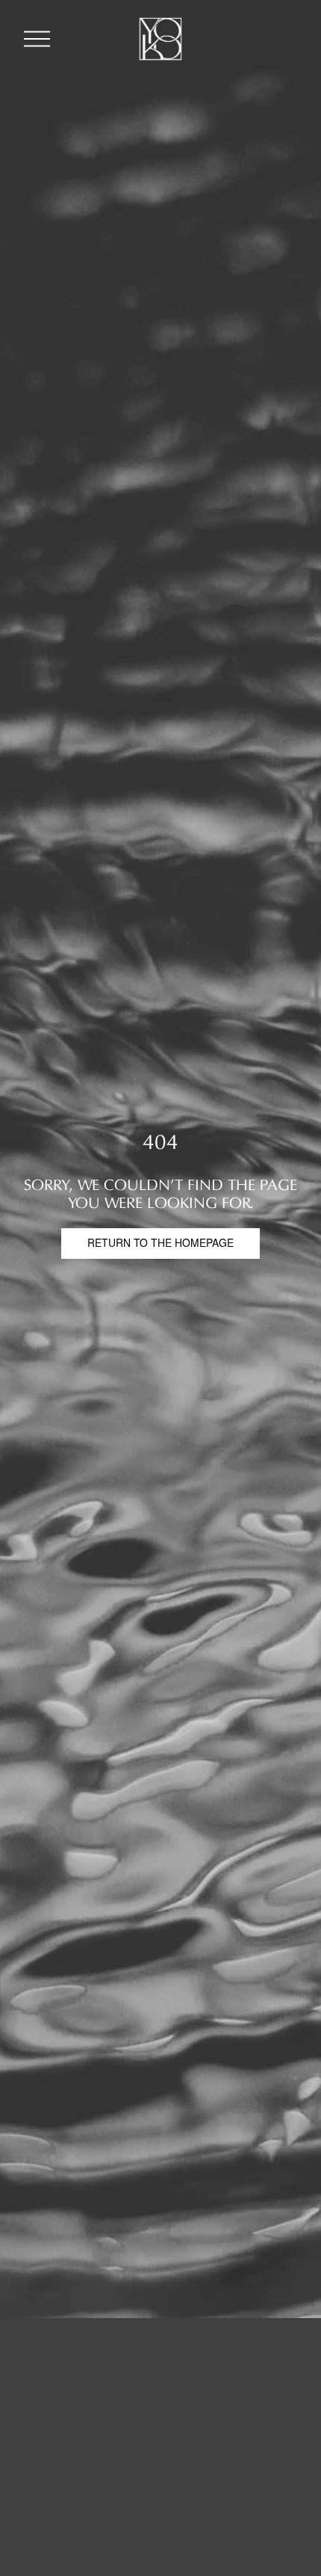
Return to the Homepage (160, 1245)
